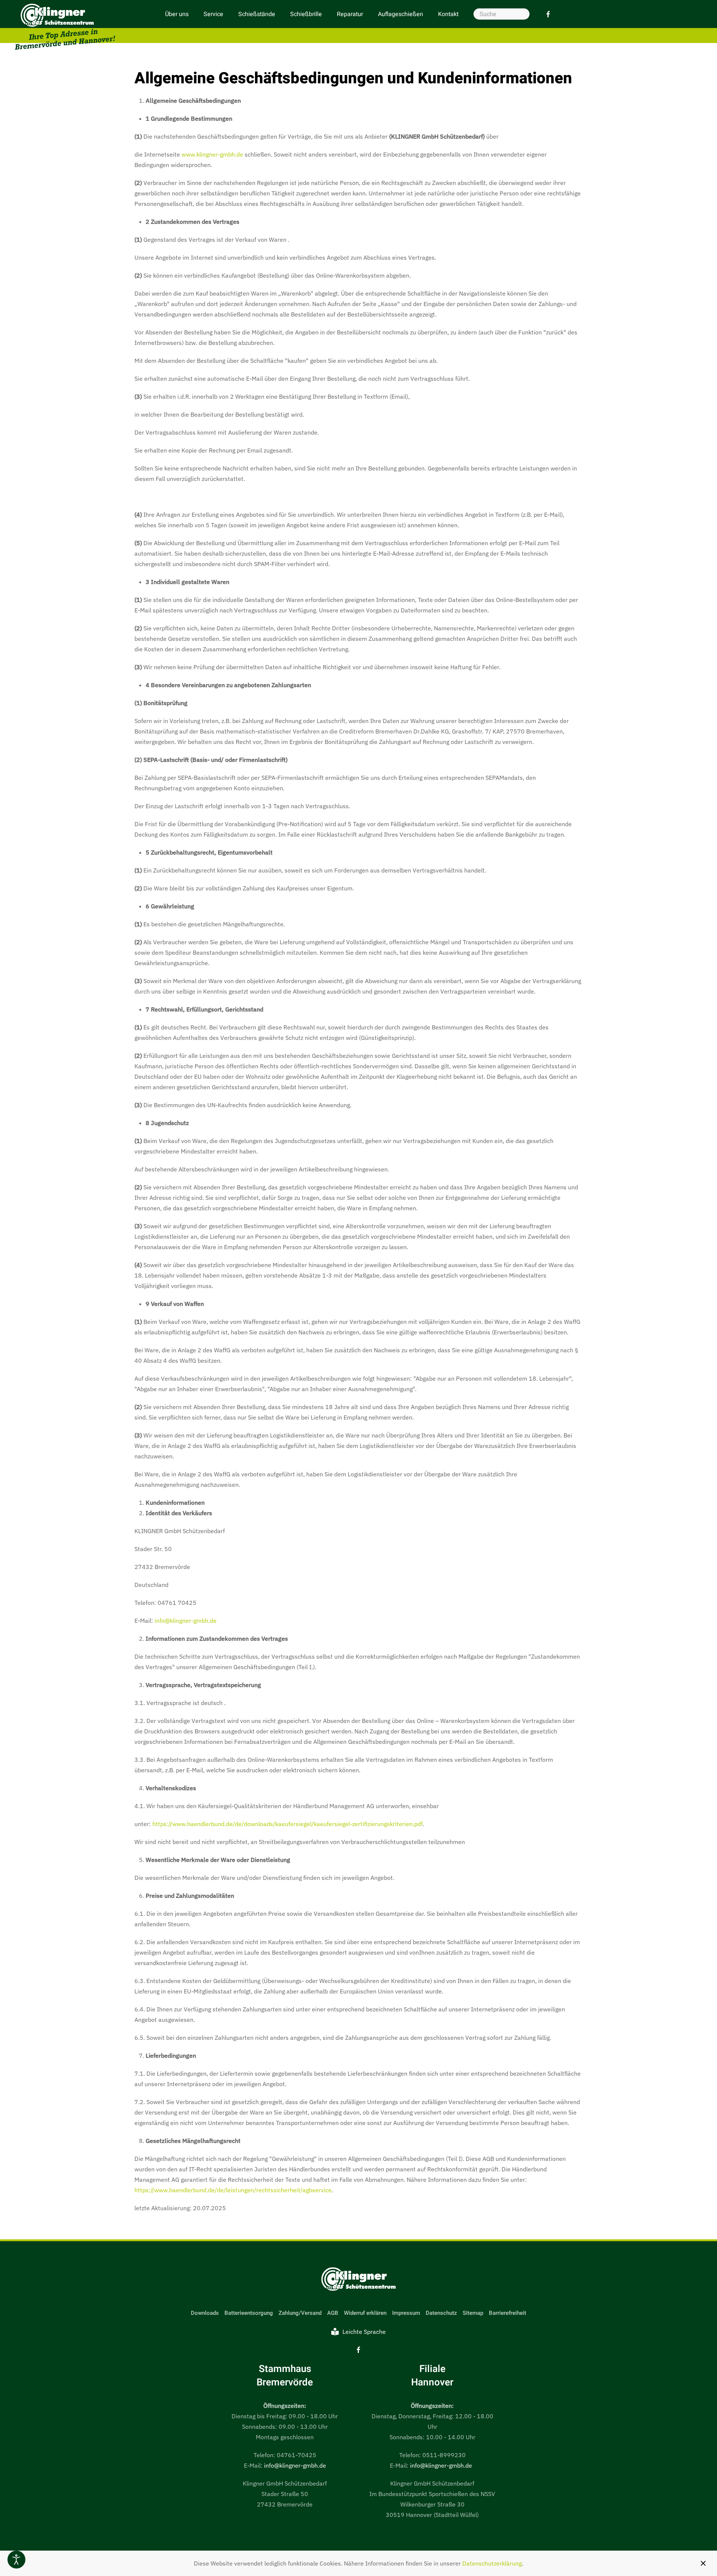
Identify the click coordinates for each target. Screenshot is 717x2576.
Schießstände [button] (257, 14)
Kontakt (448, 14)
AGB (333, 2313)
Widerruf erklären (365, 2313)
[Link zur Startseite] (358, 2280)
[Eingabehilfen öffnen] (16, 2560)
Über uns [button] (177, 14)
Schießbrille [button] (306, 14)
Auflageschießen (401, 14)
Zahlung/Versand (300, 2313)
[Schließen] (703, 2563)
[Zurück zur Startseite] (65, 27)
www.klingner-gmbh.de (212, 154)
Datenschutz (441, 2313)
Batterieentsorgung (249, 2313)
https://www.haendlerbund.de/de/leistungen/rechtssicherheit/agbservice (233, 2190)
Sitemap (473, 2313)
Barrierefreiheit (508, 2313)
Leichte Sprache (364, 2332)
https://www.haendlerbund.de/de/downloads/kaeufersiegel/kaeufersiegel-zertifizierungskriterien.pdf (288, 1824)
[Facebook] (548, 14)
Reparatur (350, 14)
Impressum (406, 2313)
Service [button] (213, 14)
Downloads (205, 2313)
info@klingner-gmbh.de (186, 1621)
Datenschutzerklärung (492, 2563)
